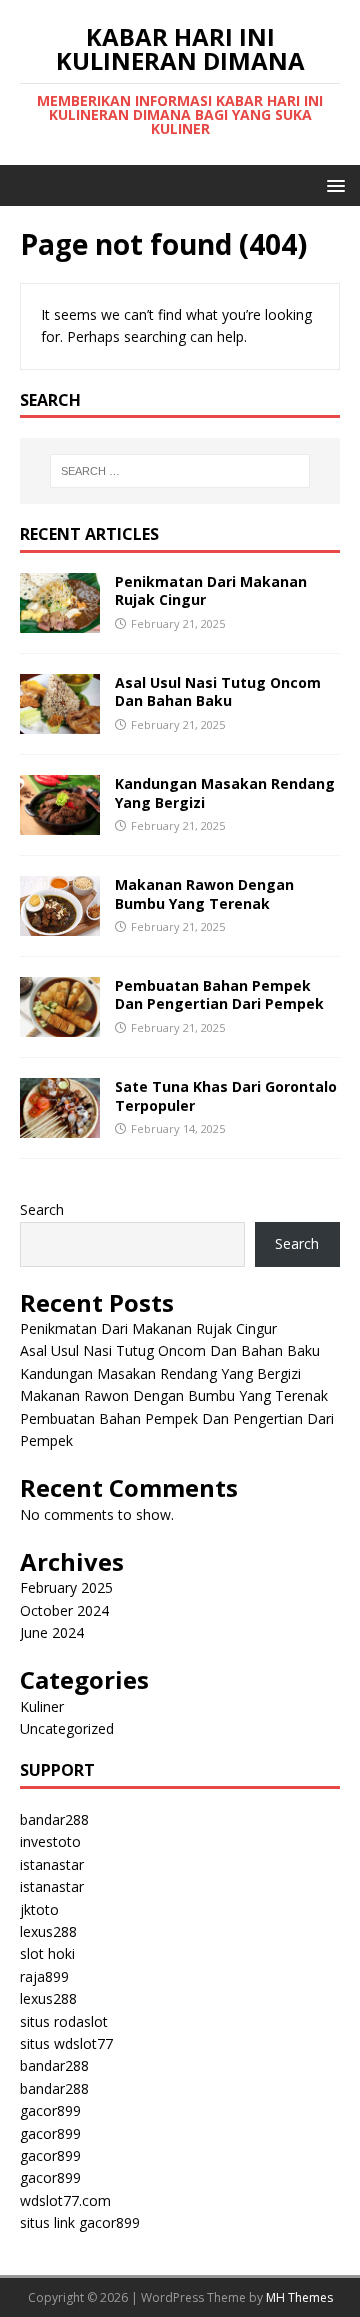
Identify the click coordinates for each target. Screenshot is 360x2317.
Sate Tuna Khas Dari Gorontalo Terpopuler (226, 1095)
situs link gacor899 (80, 2222)
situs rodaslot (64, 2021)
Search (42, 1209)
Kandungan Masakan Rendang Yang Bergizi (225, 792)
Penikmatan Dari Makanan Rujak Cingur (211, 590)
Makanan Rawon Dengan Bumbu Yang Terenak (204, 893)
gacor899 (50, 2110)
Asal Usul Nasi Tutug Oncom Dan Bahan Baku (218, 691)
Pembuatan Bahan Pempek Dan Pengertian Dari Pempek (219, 994)
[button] (332, 184)
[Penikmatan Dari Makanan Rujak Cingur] (60, 621)
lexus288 (48, 1931)
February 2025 (66, 1587)
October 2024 (64, 1610)
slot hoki (47, 1953)
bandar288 (54, 1819)
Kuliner (42, 1706)
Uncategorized (67, 1728)
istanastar (52, 1864)
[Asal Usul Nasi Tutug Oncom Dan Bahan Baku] (60, 722)
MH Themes (299, 2297)
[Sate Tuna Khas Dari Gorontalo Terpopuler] (60, 1126)
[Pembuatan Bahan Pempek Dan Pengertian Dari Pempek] (60, 1025)
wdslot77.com (65, 2200)
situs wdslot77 (66, 2043)
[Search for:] (180, 471)
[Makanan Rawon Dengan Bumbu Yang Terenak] (60, 924)
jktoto (39, 1909)
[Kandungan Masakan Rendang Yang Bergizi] (60, 823)
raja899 (44, 1976)
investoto (50, 1841)
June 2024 (52, 1632)
